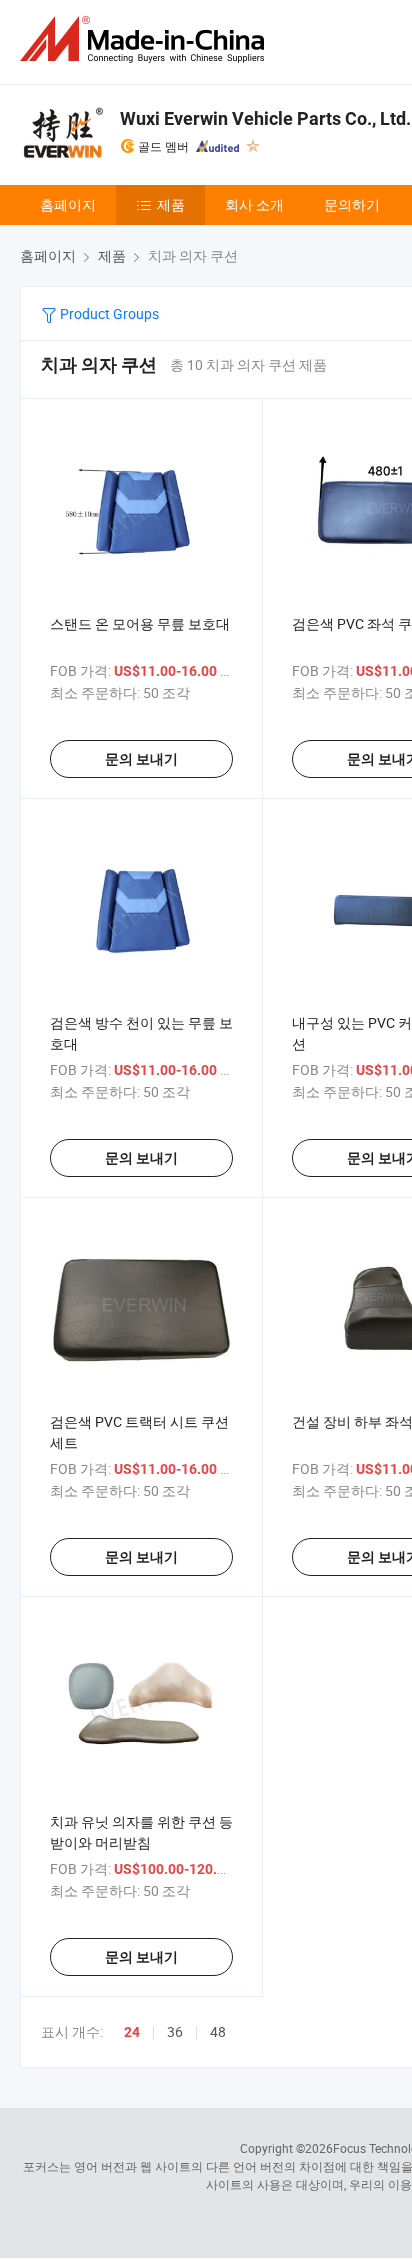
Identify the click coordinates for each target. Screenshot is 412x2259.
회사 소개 (254, 204)
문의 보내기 (141, 759)
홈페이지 (68, 204)
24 (132, 2032)
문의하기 (352, 204)
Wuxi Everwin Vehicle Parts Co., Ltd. (265, 118)
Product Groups (108, 313)
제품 (171, 204)
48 (218, 2031)
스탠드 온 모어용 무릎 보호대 (140, 623)
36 (175, 2031)
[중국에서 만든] (146, 39)
